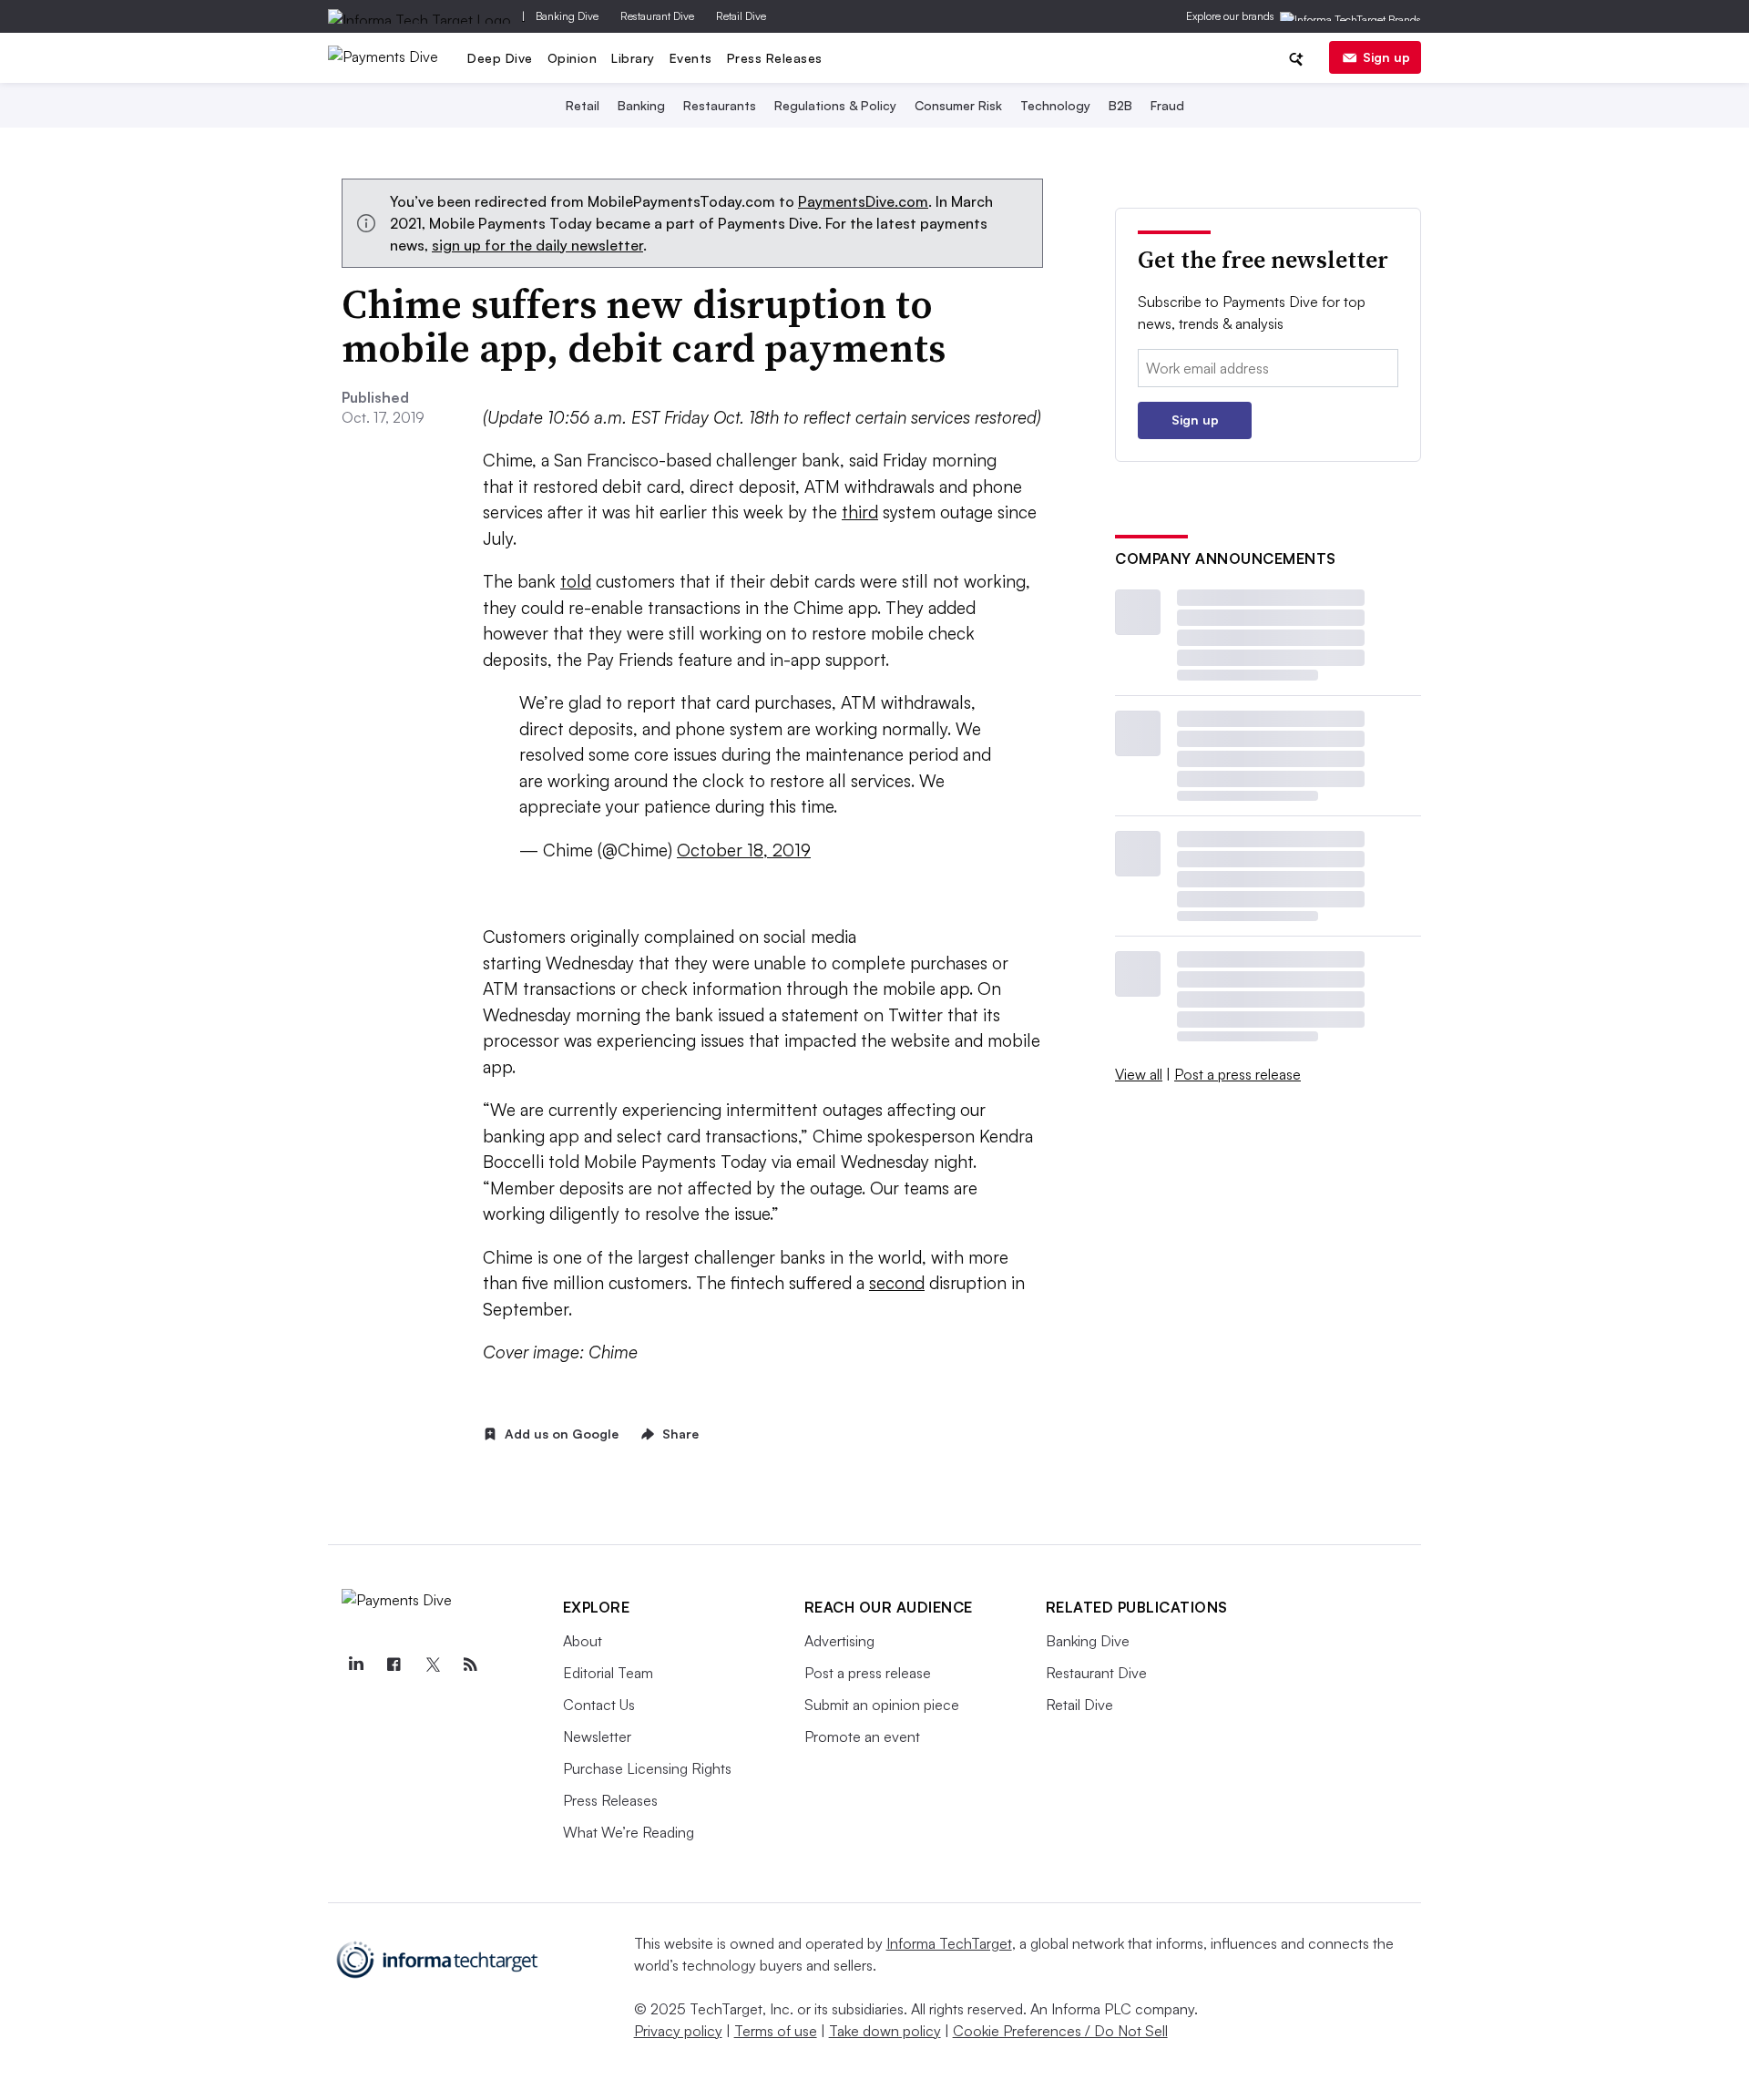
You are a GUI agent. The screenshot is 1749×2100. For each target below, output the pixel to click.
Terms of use (776, 2031)
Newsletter (597, 1736)
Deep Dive (500, 58)
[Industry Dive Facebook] (394, 1665)
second (897, 1283)
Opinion (573, 58)
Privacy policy (678, 2031)
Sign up (1386, 57)
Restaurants (720, 105)
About (583, 1641)
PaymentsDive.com (863, 201)
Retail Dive (741, 16)
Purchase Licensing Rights (647, 1768)
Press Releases (775, 58)
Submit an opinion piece (882, 1705)
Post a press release (1238, 1074)
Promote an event (862, 1736)
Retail (583, 105)
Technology (1055, 105)
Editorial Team (608, 1673)
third (860, 512)
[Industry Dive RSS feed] (471, 1665)
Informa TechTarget (949, 1943)
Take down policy (885, 2031)
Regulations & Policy (835, 105)
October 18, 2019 (744, 850)
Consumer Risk (958, 105)
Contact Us (599, 1705)
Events (691, 58)
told (576, 581)
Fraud (1167, 105)
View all (1139, 1074)
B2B (1120, 105)
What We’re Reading (629, 1832)
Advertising (839, 1641)
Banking (641, 105)
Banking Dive (567, 16)
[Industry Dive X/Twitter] (433, 1665)
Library (633, 58)
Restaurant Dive (657, 16)
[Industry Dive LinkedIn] (356, 1665)
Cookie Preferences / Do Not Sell (1060, 2031)
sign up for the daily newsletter (537, 245)
